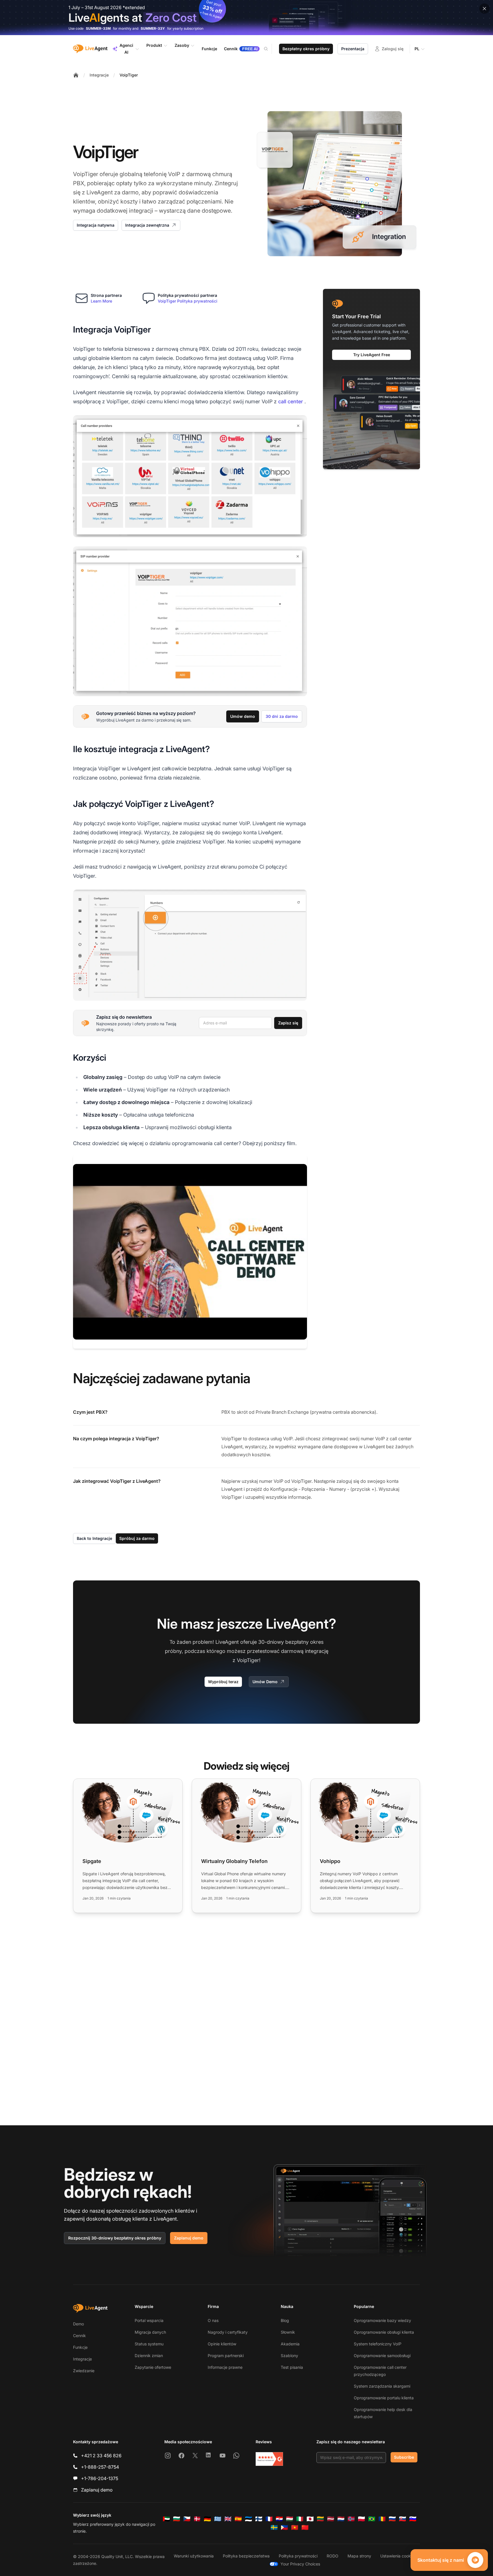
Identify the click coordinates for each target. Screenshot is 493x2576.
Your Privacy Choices (300, 2564)
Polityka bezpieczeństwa (246, 2556)
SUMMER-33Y (153, 28)
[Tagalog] (284, 2527)
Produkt (154, 45)
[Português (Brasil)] (372, 2519)
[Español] (238, 2519)
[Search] (269, 49)
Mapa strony (359, 2556)
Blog (285, 2320)
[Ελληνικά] (218, 2519)
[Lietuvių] (320, 2519)
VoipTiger (129, 75)
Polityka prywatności (298, 2556)
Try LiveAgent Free (372, 355)
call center (291, 401)
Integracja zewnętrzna (147, 225)
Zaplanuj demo (189, 2238)
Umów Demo (265, 1682)
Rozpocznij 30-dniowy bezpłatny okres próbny (115, 2238)
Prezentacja (353, 49)
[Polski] (361, 2519)
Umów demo (243, 716)
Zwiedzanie (84, 2371)
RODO (333, 2556)
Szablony (289, 2356)
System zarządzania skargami (382, 2386)
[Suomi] (259, 2519)
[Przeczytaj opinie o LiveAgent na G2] (269, 2459)
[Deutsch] (207, 2519)
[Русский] (392, 2519)
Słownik (288, 2332)
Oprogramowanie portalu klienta (384, 2398)
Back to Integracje (94, 1538)
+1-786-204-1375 (100, 2478)
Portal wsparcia (149, 2320)
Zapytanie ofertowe (153, 2367)
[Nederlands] (341, 2519)
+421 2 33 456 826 (101, 2456)
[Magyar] (290, 2519)
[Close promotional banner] (484, 9)
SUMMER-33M (98, 28)
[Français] (269, 2519)
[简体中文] (305, 2527)
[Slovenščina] (413, 2519)
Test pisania (292, 2367)
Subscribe (404, 2457)
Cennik (79, 2336)
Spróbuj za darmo (137, 1538)
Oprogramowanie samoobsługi (382, 2356)
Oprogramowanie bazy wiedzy (382, 2320)
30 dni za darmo (282, 716)
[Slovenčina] (403, 2519)
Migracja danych (150, 2332)
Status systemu (149, 2344)
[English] (228, 2519)
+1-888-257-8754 (100, 2467)
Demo (78, 2324)
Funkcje (80, 2347)
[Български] (177, 2519)
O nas (213, 2320)
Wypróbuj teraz (223, 1682)
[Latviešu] (331, 2519)
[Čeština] (187, 2519)
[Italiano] (300, 2519)
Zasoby (182, 45)
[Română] (382, 2519)
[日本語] (310, 2519)
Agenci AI (126, 49)
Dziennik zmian (149, 2356)
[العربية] (166, 2519)
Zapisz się (288, 1023)
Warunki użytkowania (194, 2556)
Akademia (290, 2344)
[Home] (76, 75)
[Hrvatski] (279, 2519)
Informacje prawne (225, 2367)
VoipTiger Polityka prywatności (188, 301)
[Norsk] (351, 2519)
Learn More (101, 301)
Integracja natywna (96, 225)
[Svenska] (274, 2527)
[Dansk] (197, 2519)
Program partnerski (226, 2356)
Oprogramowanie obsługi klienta (384, 2332)
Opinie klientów (222, 2344)
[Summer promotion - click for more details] (246, 18)
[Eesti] (248, 2519)
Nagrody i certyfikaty (228, 2332)
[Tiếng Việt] (295, 2527)
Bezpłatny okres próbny (306, 49)
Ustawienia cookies (398, 2556)
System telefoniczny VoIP (378, 2344)
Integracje (99, 75)
